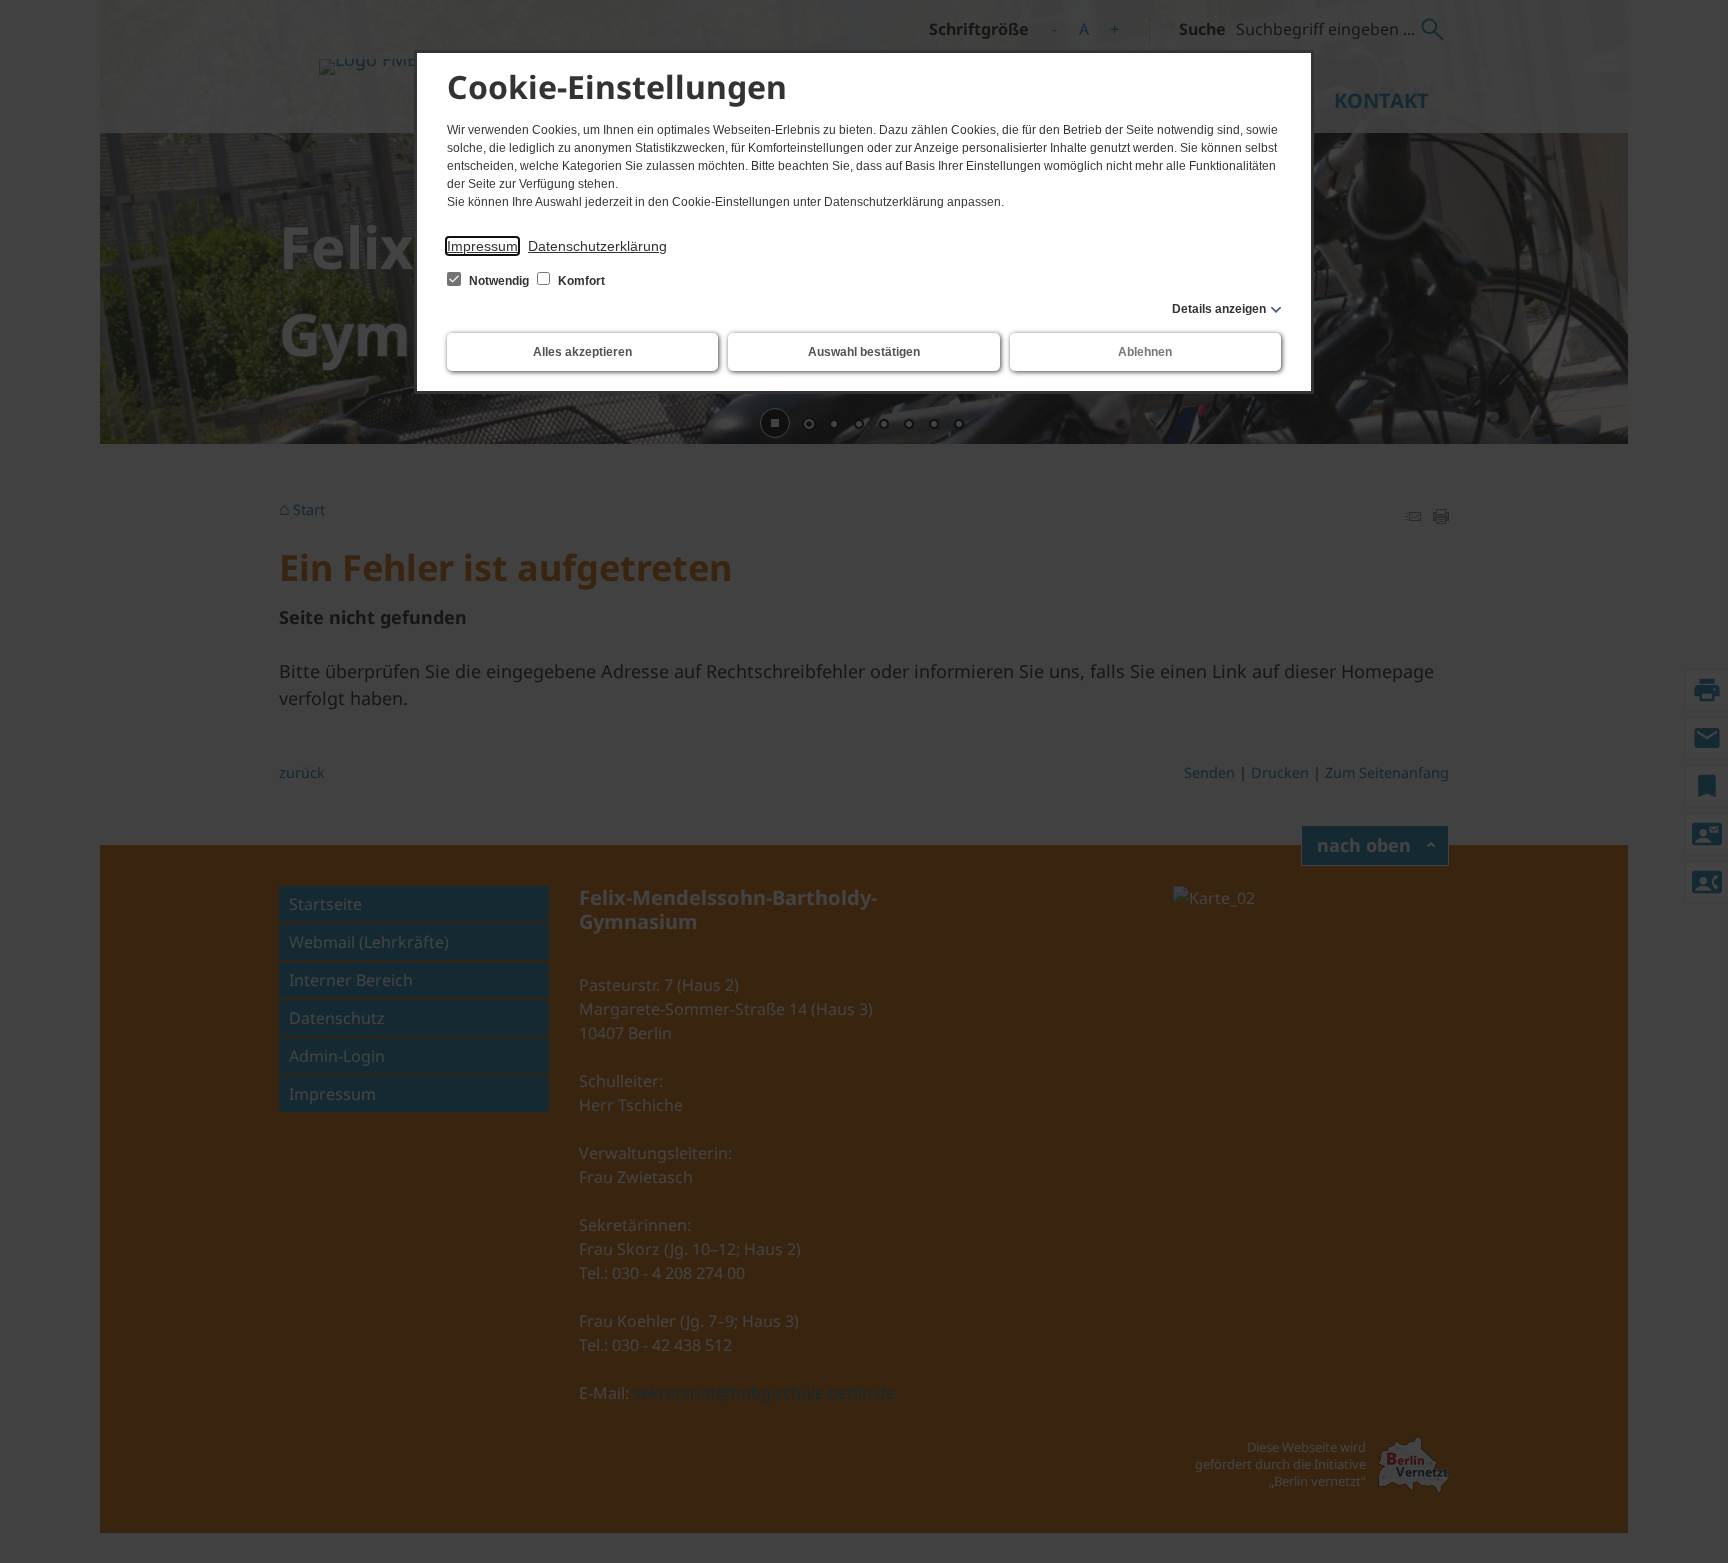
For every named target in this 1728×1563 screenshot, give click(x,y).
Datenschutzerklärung (597, 246)
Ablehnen (1145, 352)
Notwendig (499, 281)
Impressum (482, 246)
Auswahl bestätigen (864, 352)
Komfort (580, 281)
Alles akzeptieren (582, 352)
